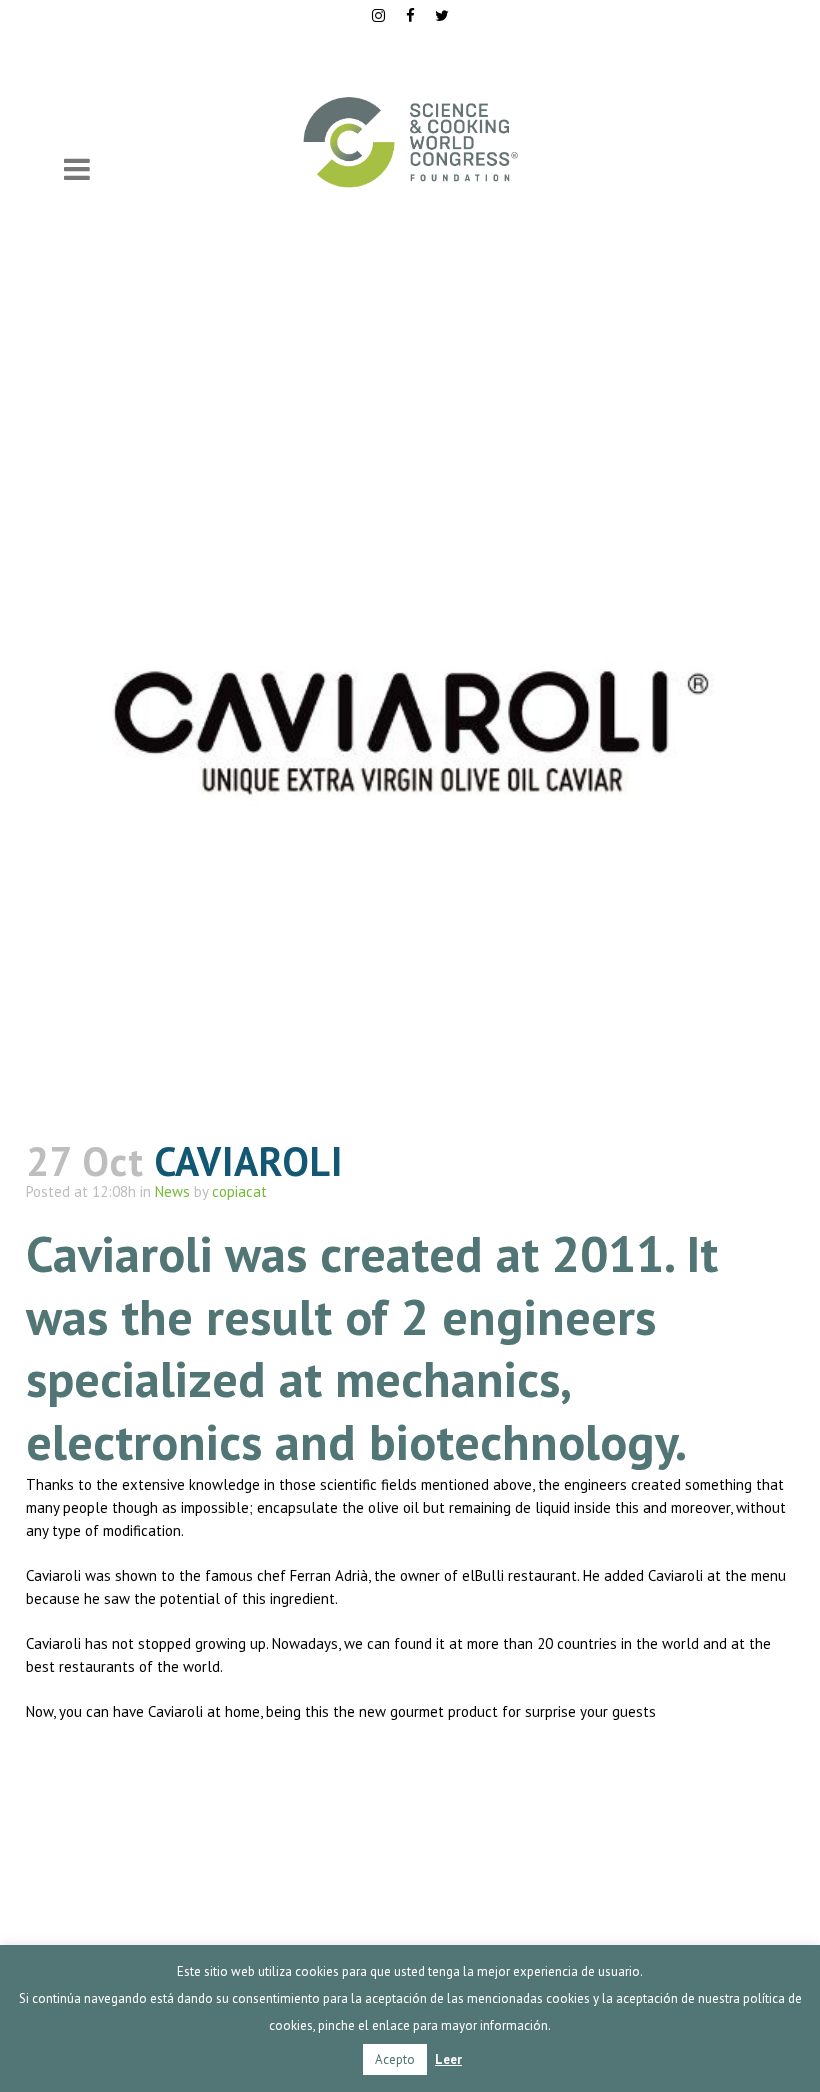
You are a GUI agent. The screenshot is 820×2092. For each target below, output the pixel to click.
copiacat (239, 1191)
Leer (448, 2059)
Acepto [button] (395, 2059)
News (172, 1191)
